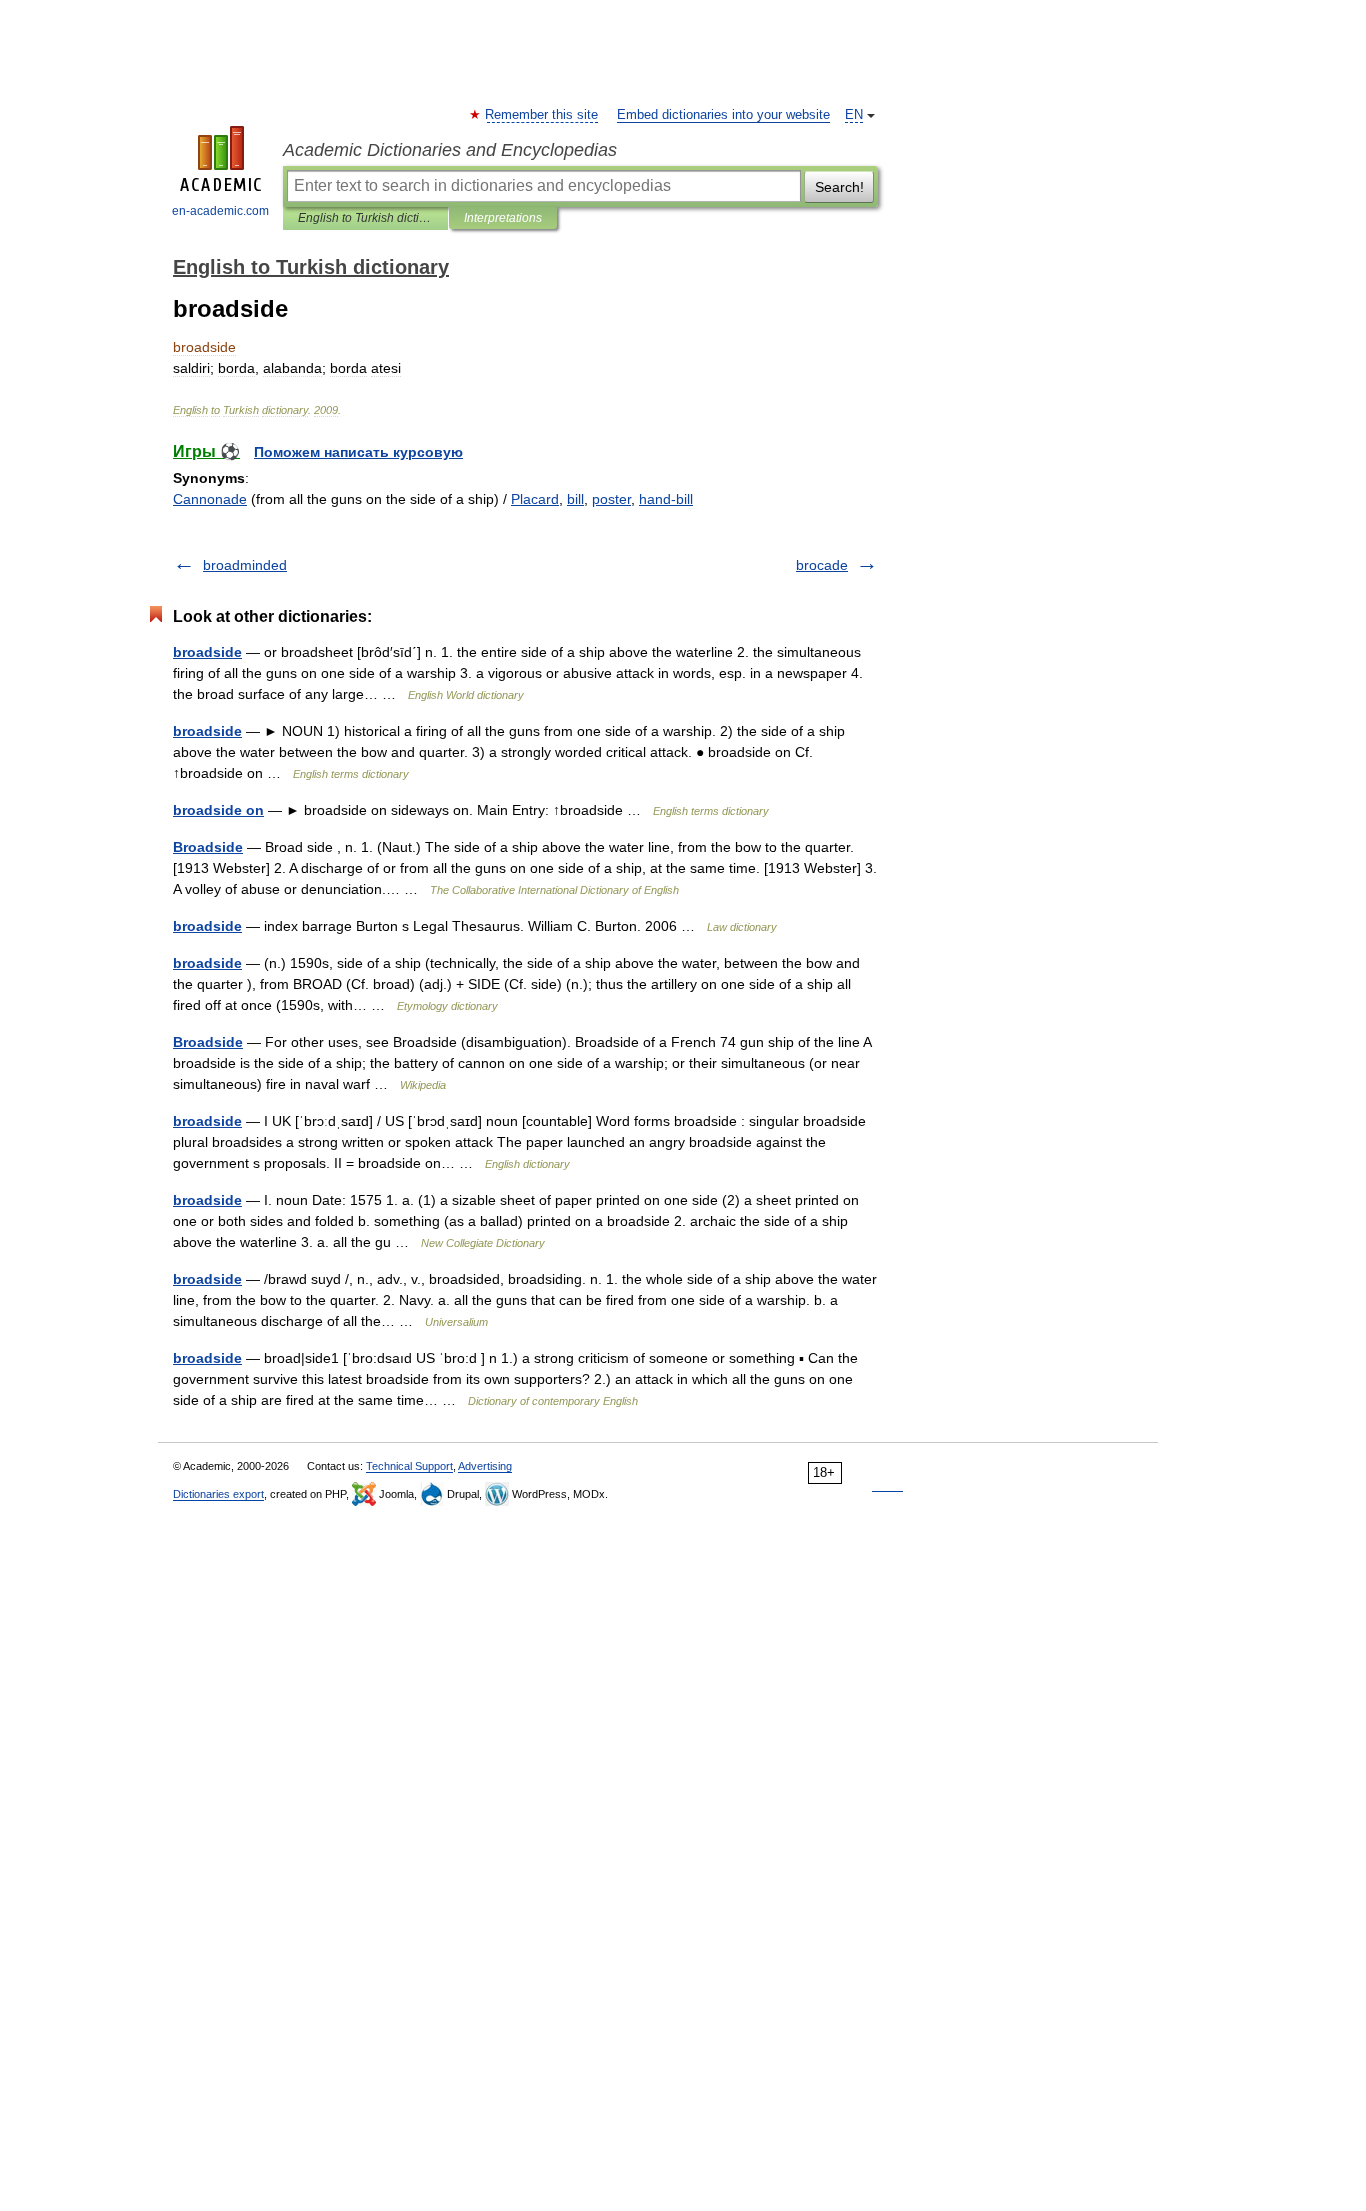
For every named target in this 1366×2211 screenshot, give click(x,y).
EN (854, 115)
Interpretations (503, 218)
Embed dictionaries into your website (723, 115)
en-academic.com (220, 211)
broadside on (218, 810)
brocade (822, 565)
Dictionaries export (218, 1494)
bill (575, 499)
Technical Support (409, 1466)
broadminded (245, 565)
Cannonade (210, 499)
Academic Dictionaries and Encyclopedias (450, 150)
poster (611, 499)
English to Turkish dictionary (365, 218)
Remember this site (542, 115)
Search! (839, 187)
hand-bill (666, 499)
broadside (207, 652)
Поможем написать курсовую (358, 452)
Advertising (485, 1466)
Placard (535, 499)
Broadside (208, 847)
